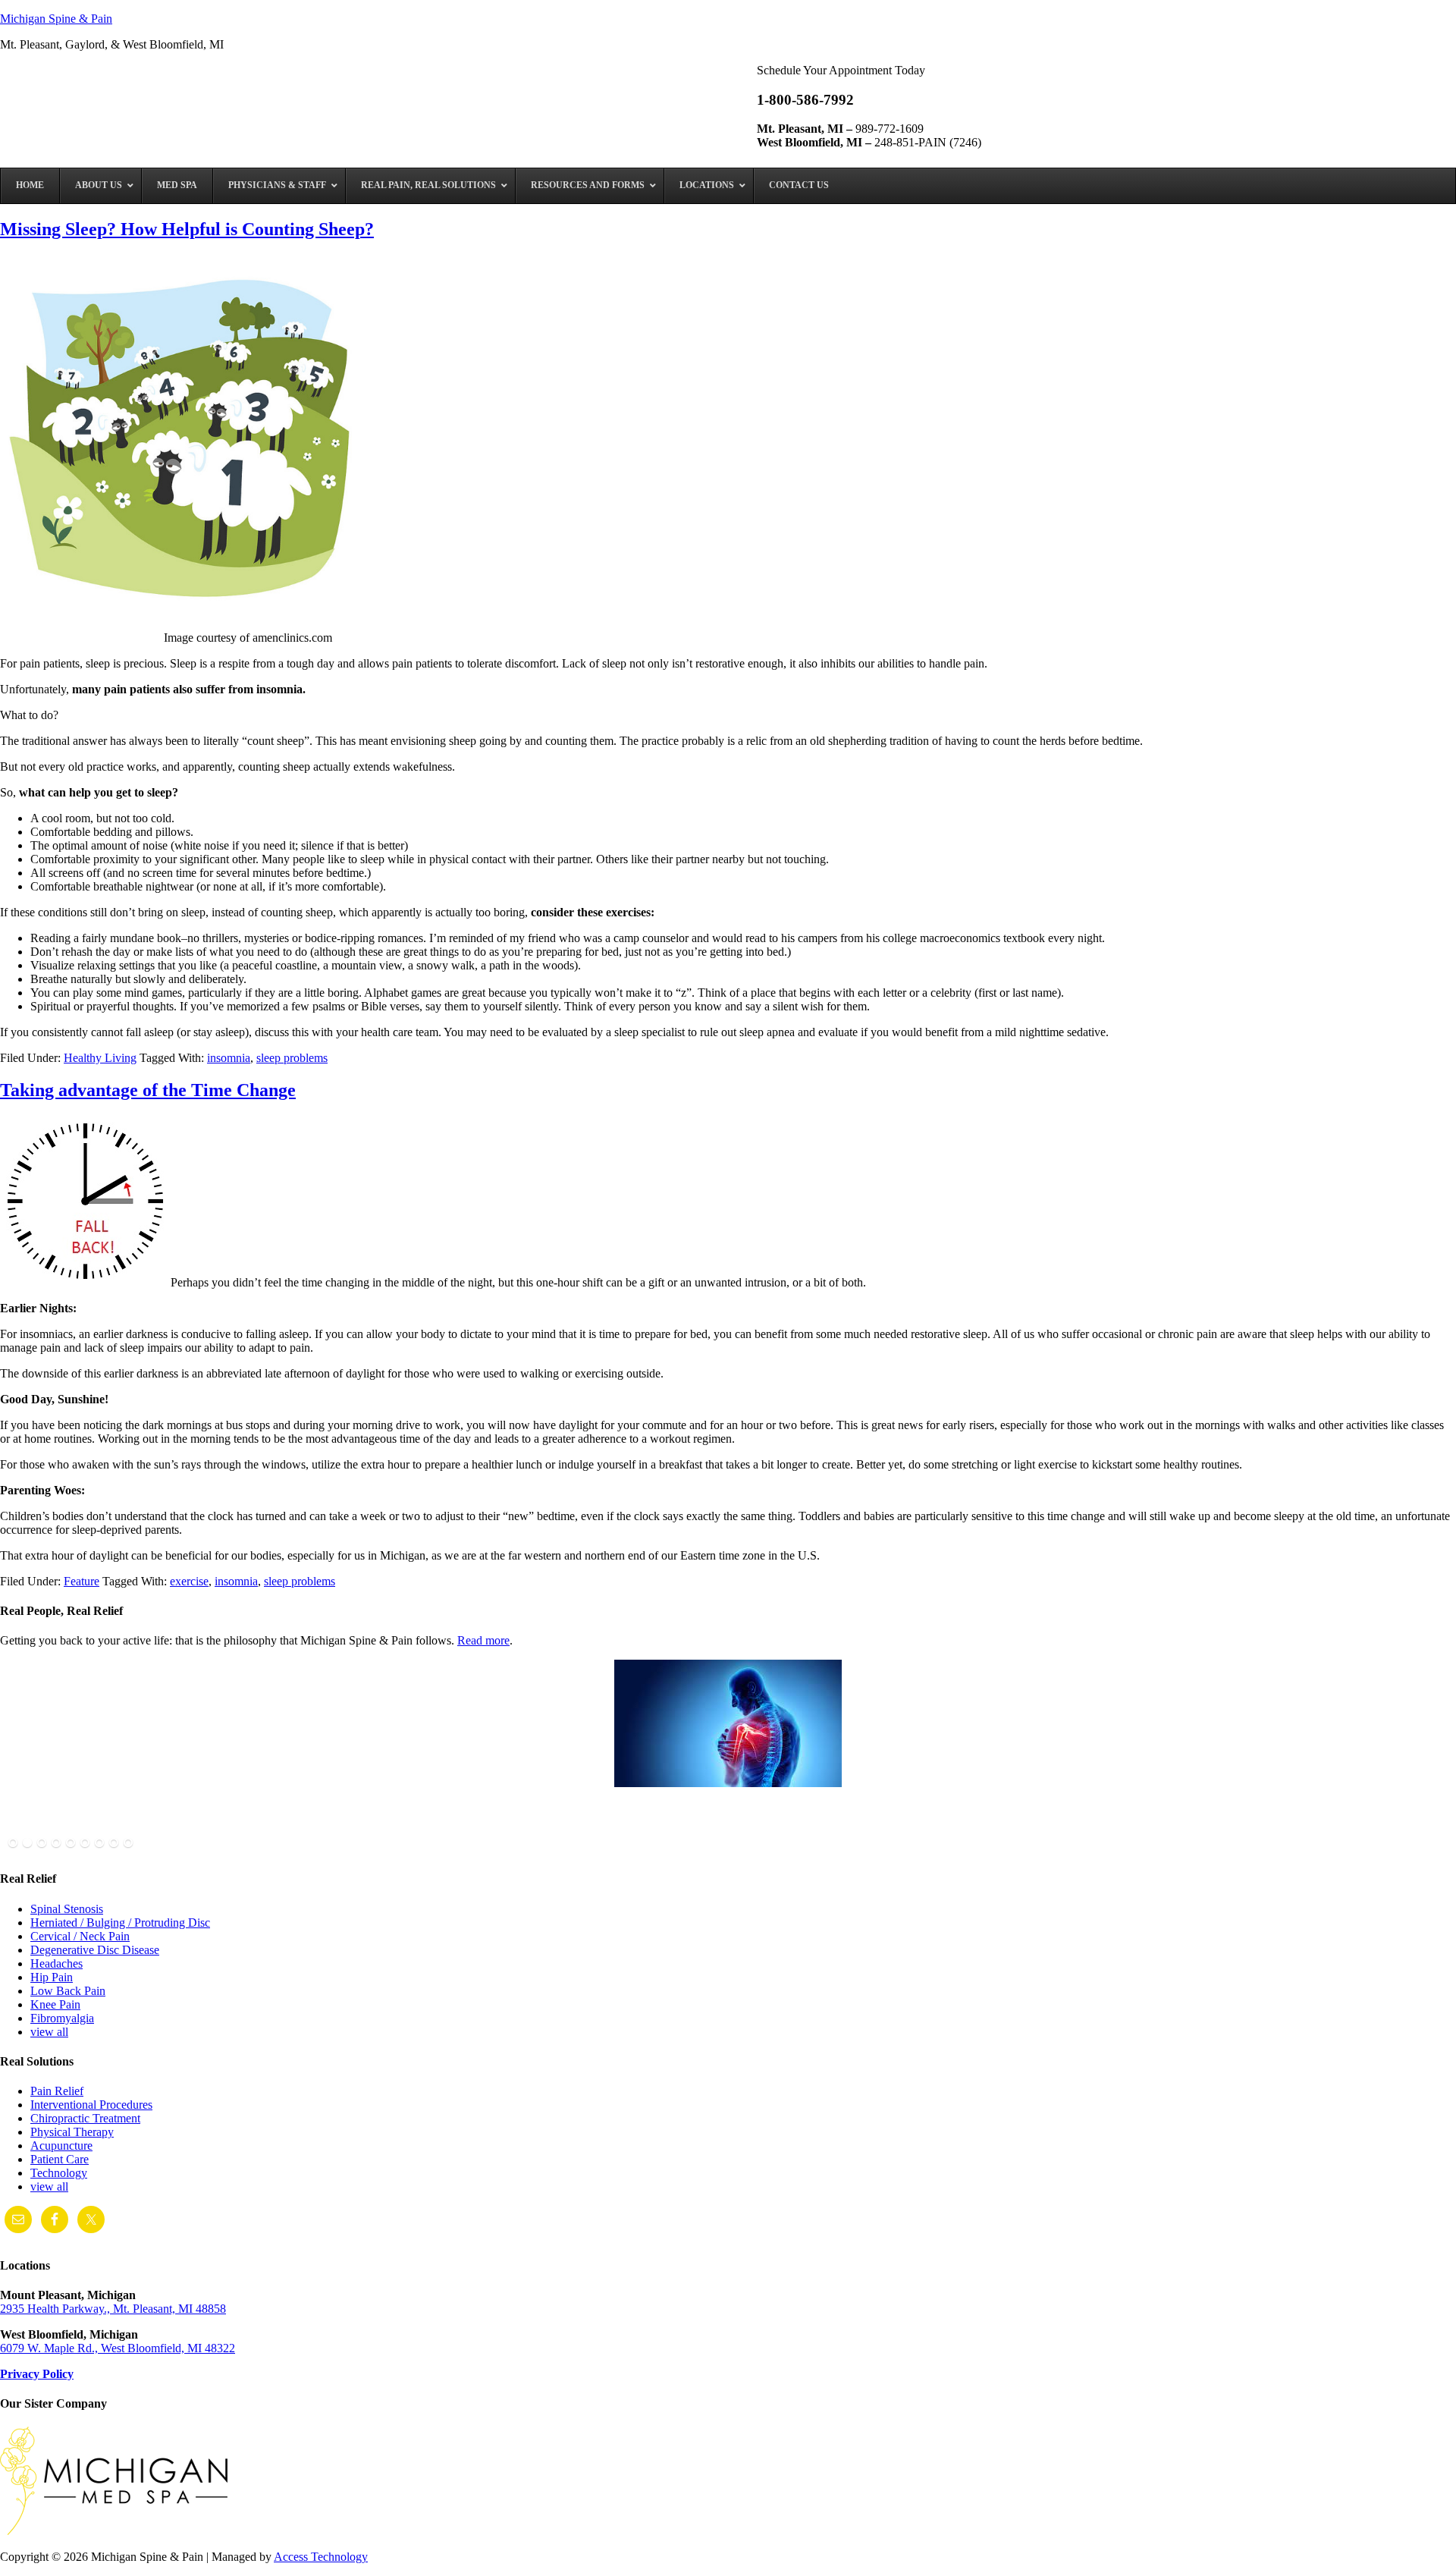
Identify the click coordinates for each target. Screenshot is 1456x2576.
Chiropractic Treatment (85, 2118)
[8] (114, 1843)
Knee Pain (55, 2004)
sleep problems (292, 1058)
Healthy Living (100, 1058)
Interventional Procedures (91, 2105)
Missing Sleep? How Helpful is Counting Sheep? (187, 229)
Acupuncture (61, 2146)
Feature (82, 1581)
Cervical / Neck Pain (80, 1936)
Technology (59, 2173)
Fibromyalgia (62, 2018)
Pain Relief (57, 2091)
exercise (189, 1581)
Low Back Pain (68, 1991)
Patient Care (60, 2159)
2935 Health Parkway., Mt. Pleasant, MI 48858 (113, 2309)
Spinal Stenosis (67, 1909)
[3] (42, 1843)
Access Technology (321, 2557)
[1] (13, 1843)
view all (49, 2032)
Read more (483, 1640)
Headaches (56, 1963)
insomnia (229, 1058)
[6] (85, 1843)
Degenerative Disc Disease (95, 1950)
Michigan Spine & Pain (56, 19)
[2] (27, 1843)
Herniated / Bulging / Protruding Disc (120, 1923)
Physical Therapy (72, 2132)
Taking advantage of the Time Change (148, 1090)
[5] (71, 1843)
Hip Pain (52, 1977)
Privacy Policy (37, 2374)
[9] (128, 1843)
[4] (56, 1843)
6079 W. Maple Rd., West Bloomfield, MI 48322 (118, 2348)
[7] (99, 1843)
